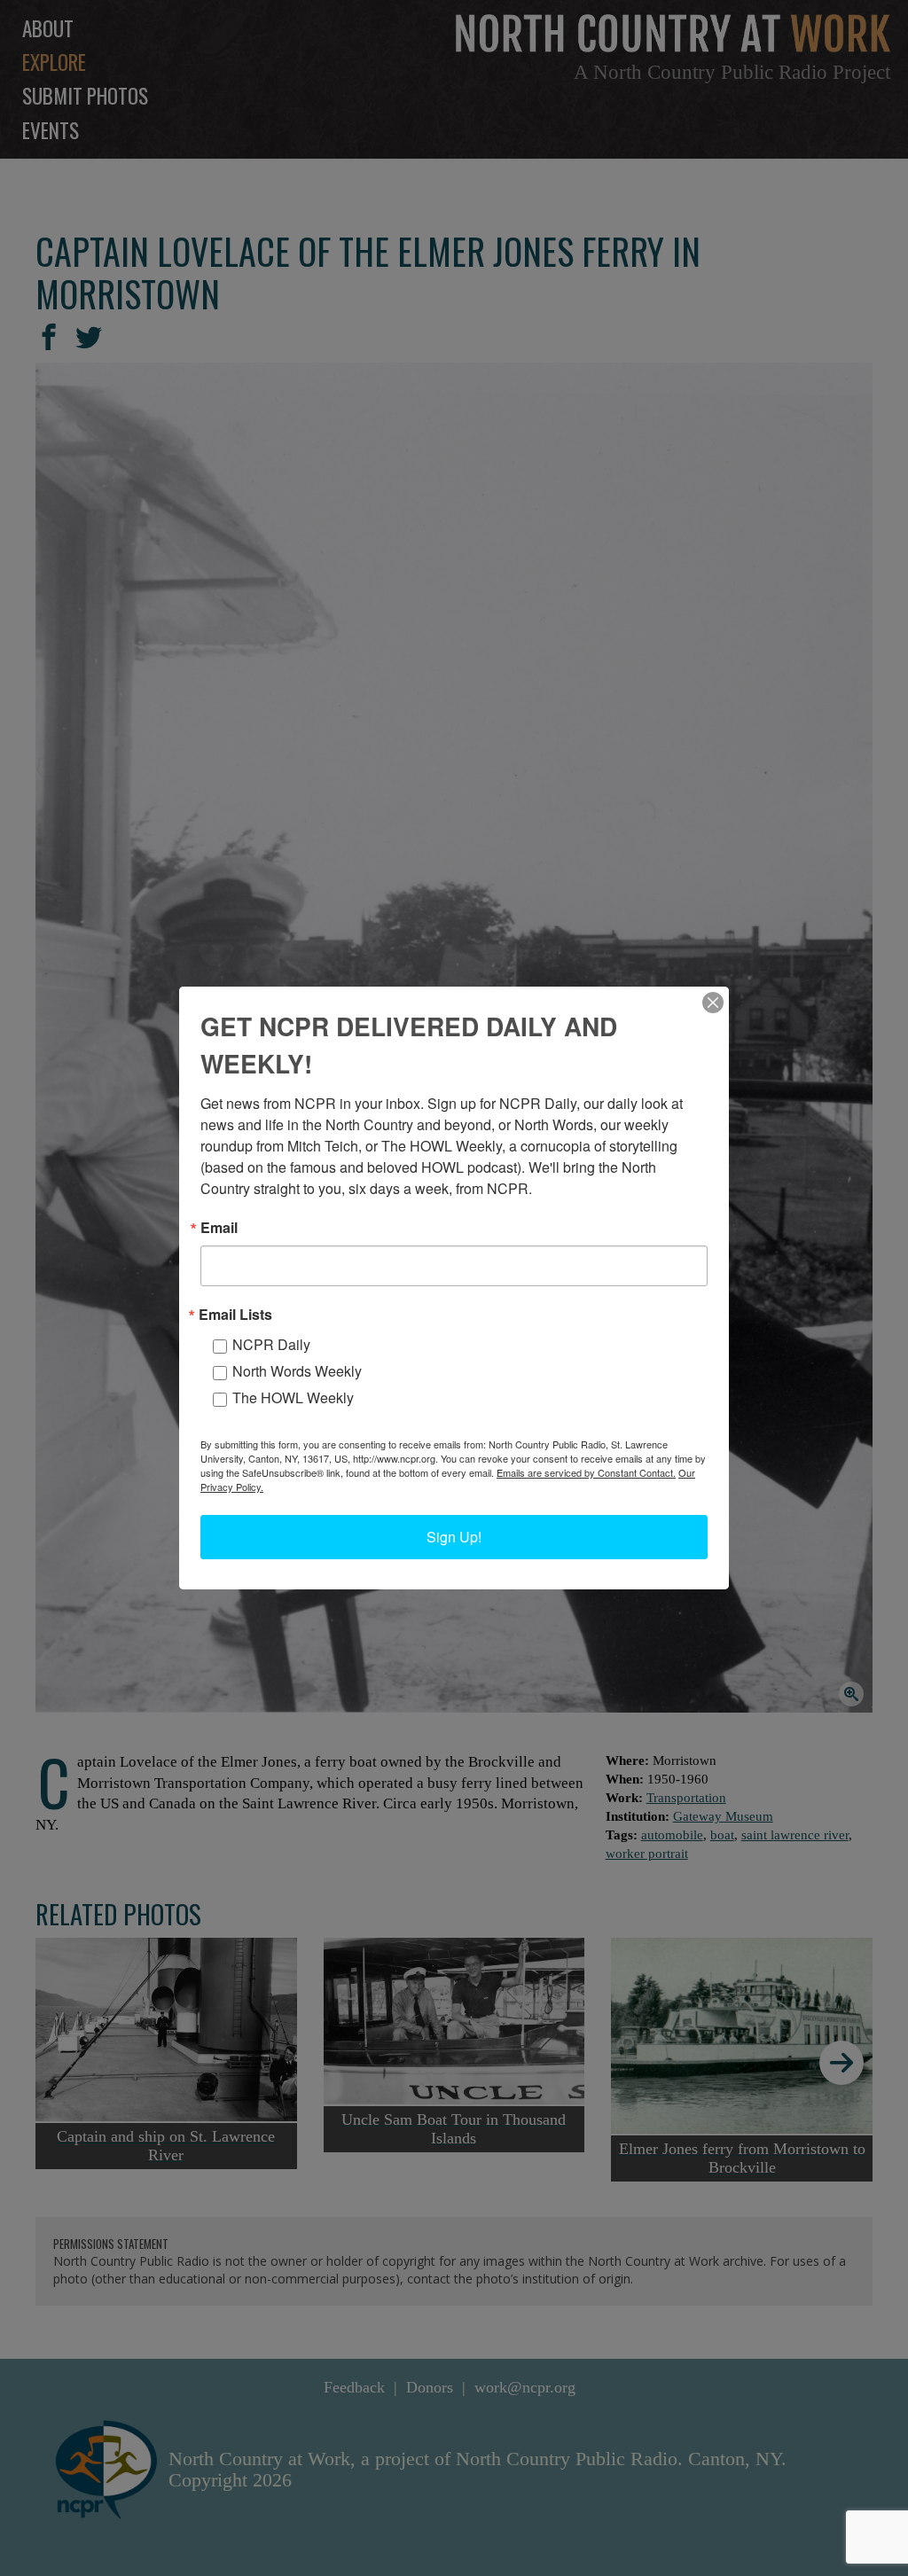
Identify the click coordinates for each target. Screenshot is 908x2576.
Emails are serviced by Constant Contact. (586, 1472)
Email (219, 1228)
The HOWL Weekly (293, 1397)
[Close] (713, 1003)
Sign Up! (454, 1537)
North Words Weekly (297, 1371)
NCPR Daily (271, 1344)
